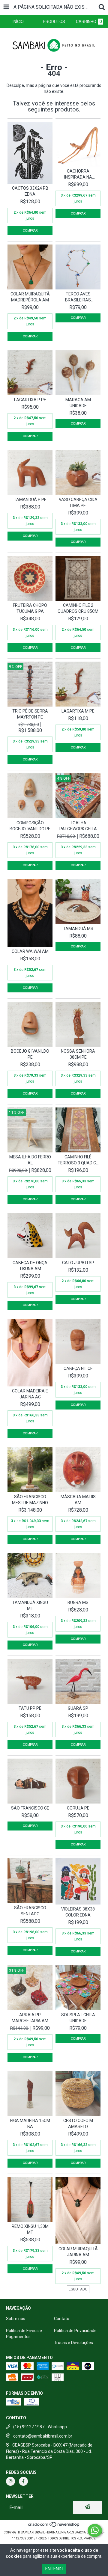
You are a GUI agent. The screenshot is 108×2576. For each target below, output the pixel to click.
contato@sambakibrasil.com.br (43, 2436)
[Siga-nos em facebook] (23, 2481)
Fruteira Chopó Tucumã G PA (30, 608)
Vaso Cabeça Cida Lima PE (78, 502)
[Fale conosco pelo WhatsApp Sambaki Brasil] (95, 2530)
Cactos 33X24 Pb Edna (30, 191)
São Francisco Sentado (30, 1911)
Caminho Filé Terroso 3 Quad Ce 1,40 (78, 1160)
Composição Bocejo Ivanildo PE (30, 826)
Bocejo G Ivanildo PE (30, 1054)
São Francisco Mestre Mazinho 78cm (30, 1500)
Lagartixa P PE (30, 400)
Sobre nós (16, 2319)
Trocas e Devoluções (73, 2343)
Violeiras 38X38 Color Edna (78, 1912)
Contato (62, 2319)
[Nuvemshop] (54, 2526)
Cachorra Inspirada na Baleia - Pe (78, 174)
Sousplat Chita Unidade (78, 2018)
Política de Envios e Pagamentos (24, 2334)
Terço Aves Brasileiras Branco (78, 297)
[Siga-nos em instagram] (10, 2481)
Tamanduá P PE (30, 499)
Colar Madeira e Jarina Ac (30, 1394)
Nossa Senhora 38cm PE (78, 1054)
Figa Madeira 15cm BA (30, 2124)
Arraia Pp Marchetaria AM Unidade (30, 2018)
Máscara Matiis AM (78, 1500)
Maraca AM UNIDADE (78, 403)
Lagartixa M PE (78, 711)
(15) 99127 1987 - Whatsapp (40, 2427)
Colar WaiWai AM (30, 951)
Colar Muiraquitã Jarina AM (78, 2252)
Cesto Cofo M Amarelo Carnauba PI (78, 2124)
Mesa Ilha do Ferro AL (30, 1160)
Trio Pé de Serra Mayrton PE (30, 714)
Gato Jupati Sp (78, 1263)
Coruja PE (78, 1808)
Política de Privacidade (75, 2331)
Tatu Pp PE (30, 1708)
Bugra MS (78, 1602)
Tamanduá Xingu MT (30, 1605)
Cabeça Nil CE (78, 1368)
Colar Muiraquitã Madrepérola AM (30, 297)
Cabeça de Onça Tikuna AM (30, 1266)
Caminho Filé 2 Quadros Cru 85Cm (78, 608)
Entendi (54, 2569)
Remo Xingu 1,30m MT (30, 2229)
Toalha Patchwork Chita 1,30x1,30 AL (78, 826)
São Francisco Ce (30, 1808)
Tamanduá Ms (78, 929)
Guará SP (78, 1708)
